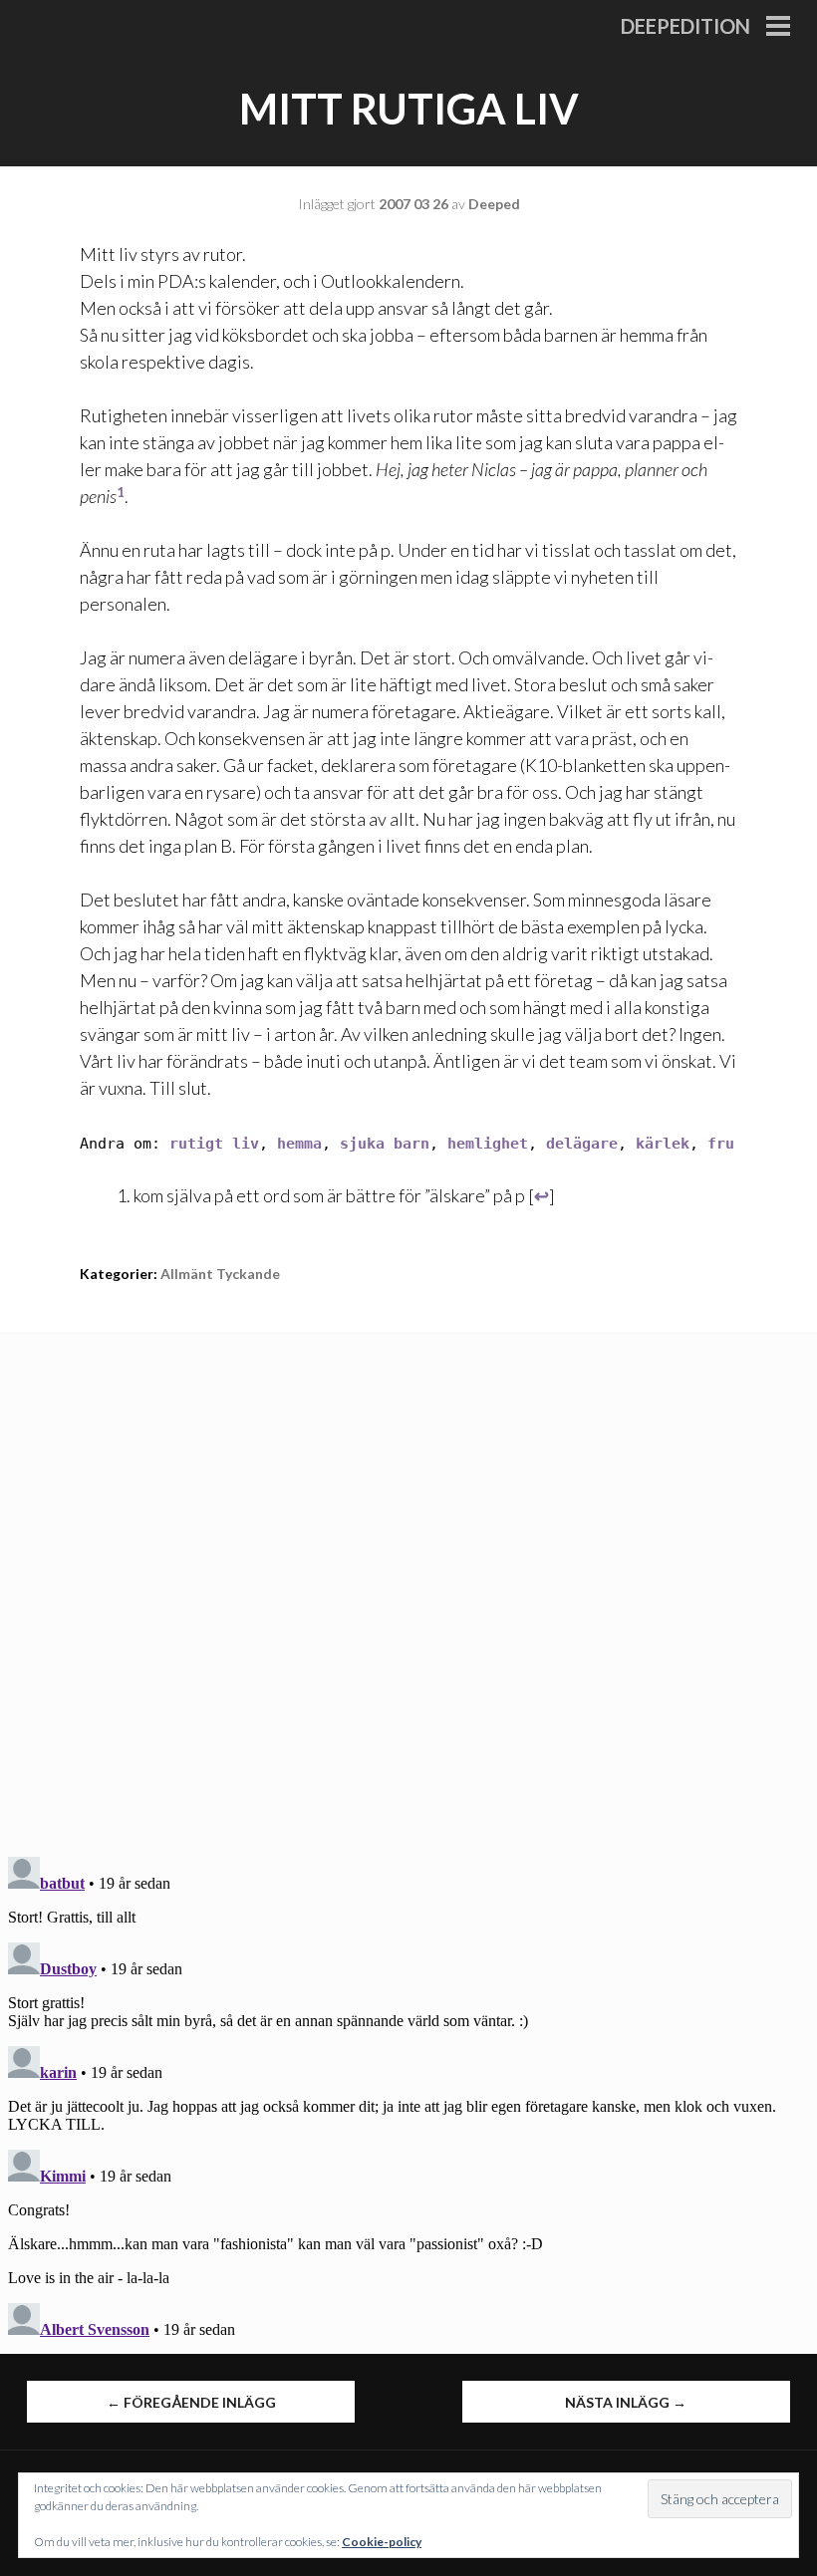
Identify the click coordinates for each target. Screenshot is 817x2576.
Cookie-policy (382, 2542)
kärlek (663, 1144)
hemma (299, 1144)
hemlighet (488, 1144)
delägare (582, 1144)
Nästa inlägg (626, 2402)
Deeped (494, 204)
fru (721, 1144)
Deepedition (685, 26)
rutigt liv (214, 1144)
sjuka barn (385, 1144)
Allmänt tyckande (220, 1274)
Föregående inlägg (191, 2402)
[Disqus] (408, 1581)
